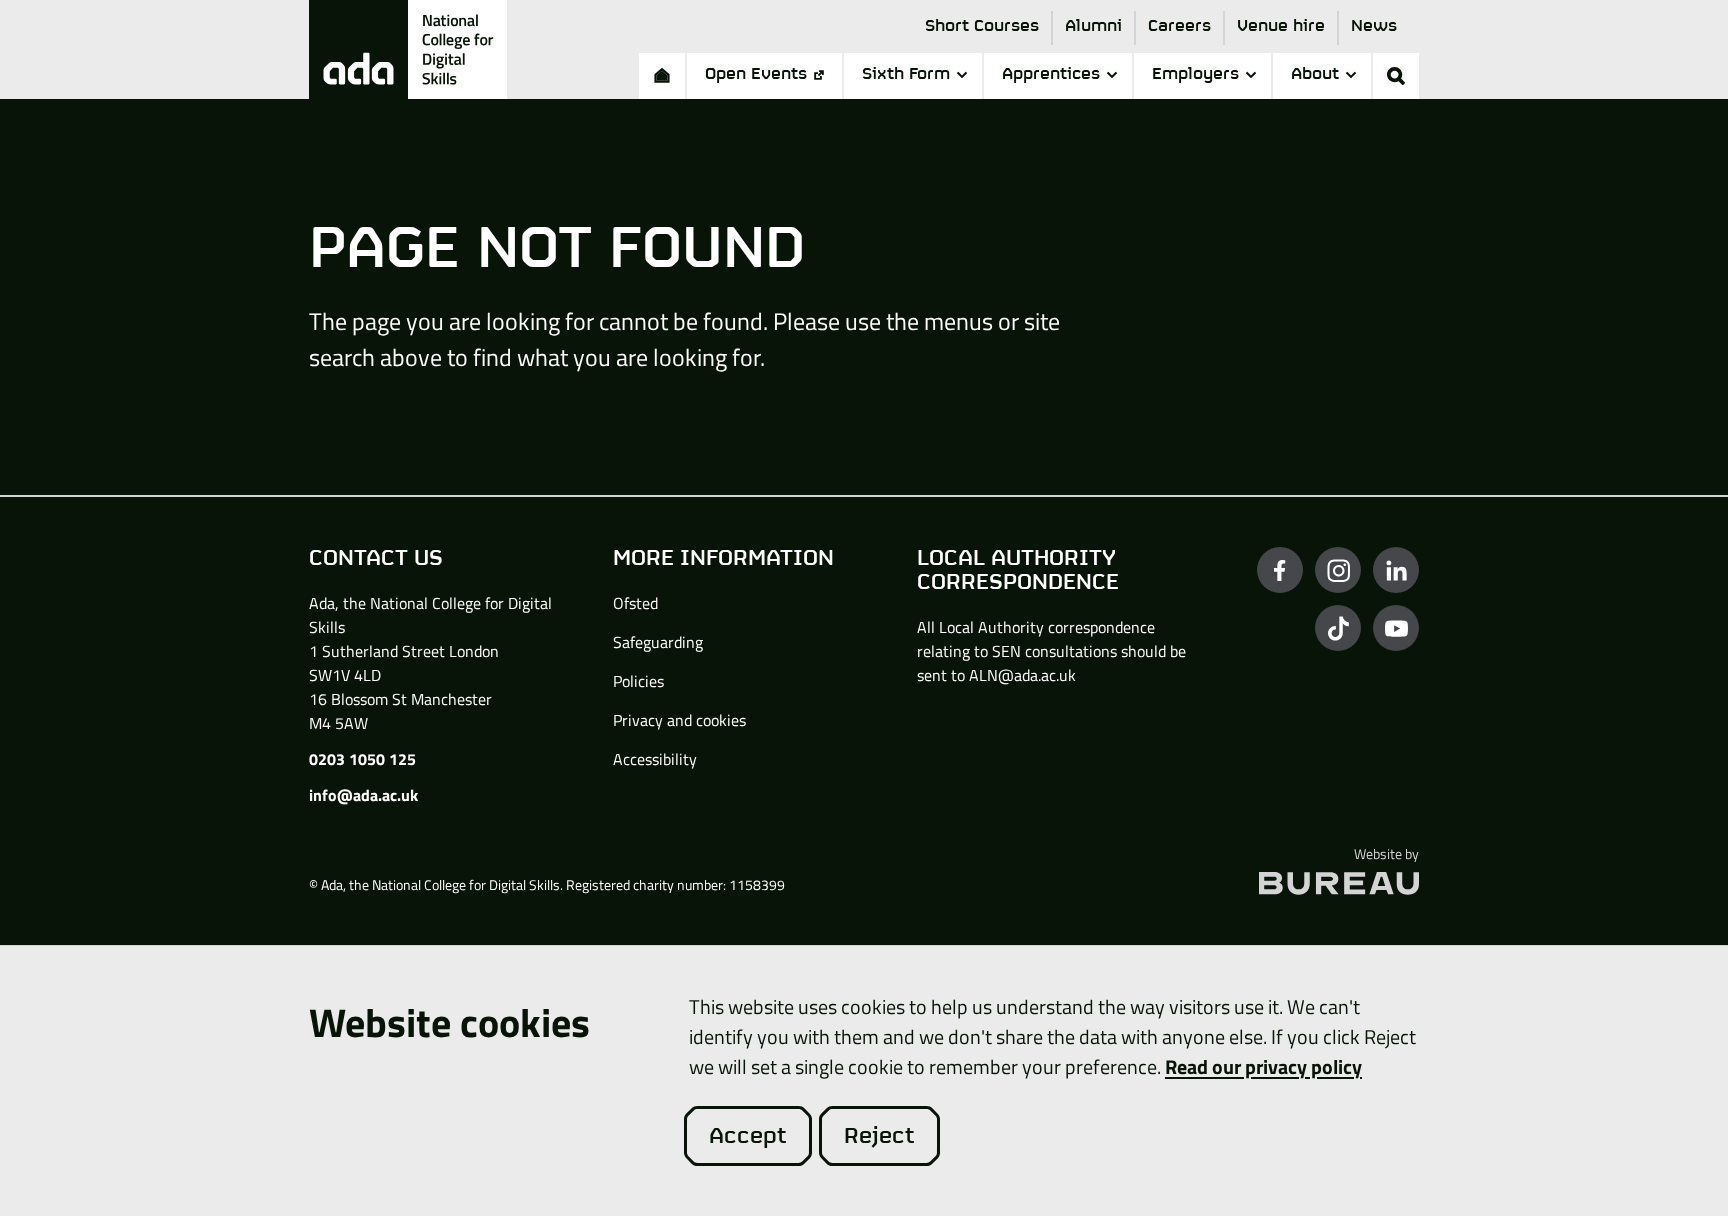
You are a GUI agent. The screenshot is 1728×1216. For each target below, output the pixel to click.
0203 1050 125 (362, 759)
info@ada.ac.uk (363, 795)
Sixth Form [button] (906, 74)
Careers (1179, 26)
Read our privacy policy (1263, 1066)
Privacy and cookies (679, 720)
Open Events (756, 74)
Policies (638, 681)
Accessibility (655, 759)
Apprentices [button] (1051, 74)
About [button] (1315, 74)
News (1374, 26)
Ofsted (635, 603)
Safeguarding (658, 642)
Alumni (1093, 26)
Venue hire (1281, 26)
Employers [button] (1195, 74)
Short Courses (982, 26)
